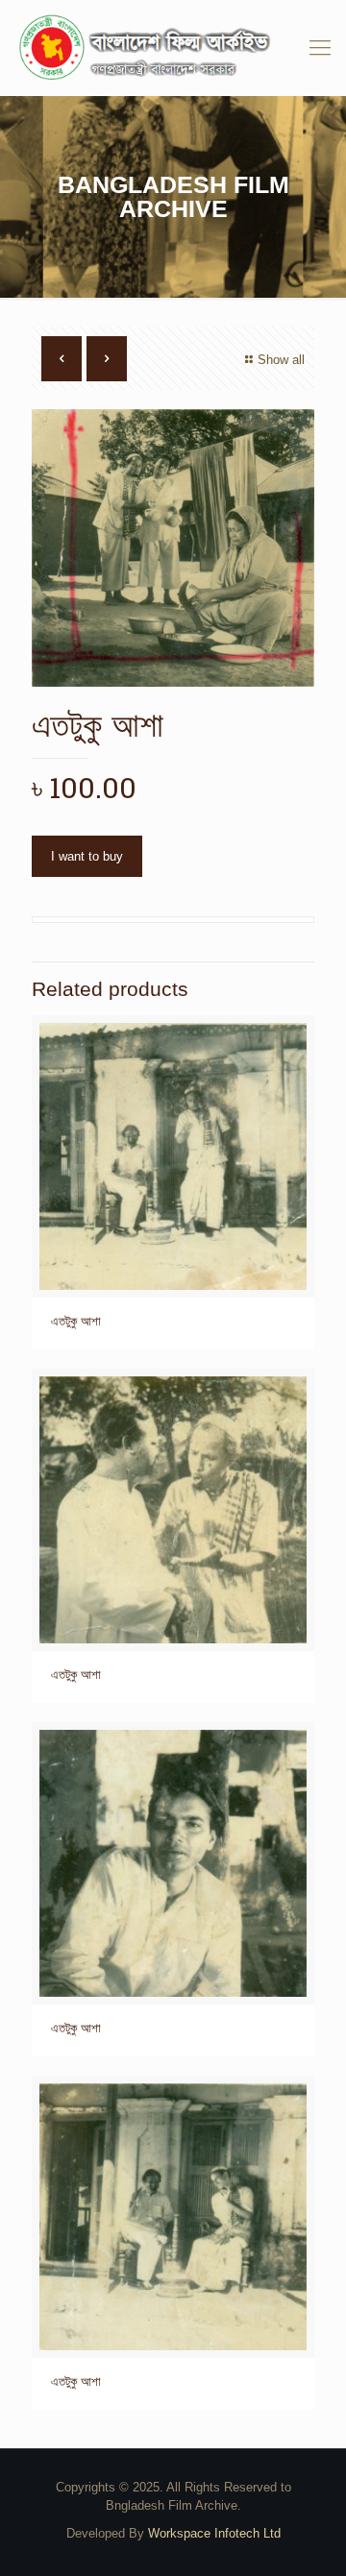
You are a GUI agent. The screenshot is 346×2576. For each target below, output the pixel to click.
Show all (281, 360)
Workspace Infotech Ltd (214, 2533)
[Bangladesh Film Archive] (173, 48)
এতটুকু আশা (76, 1321)
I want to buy (87, 856)
